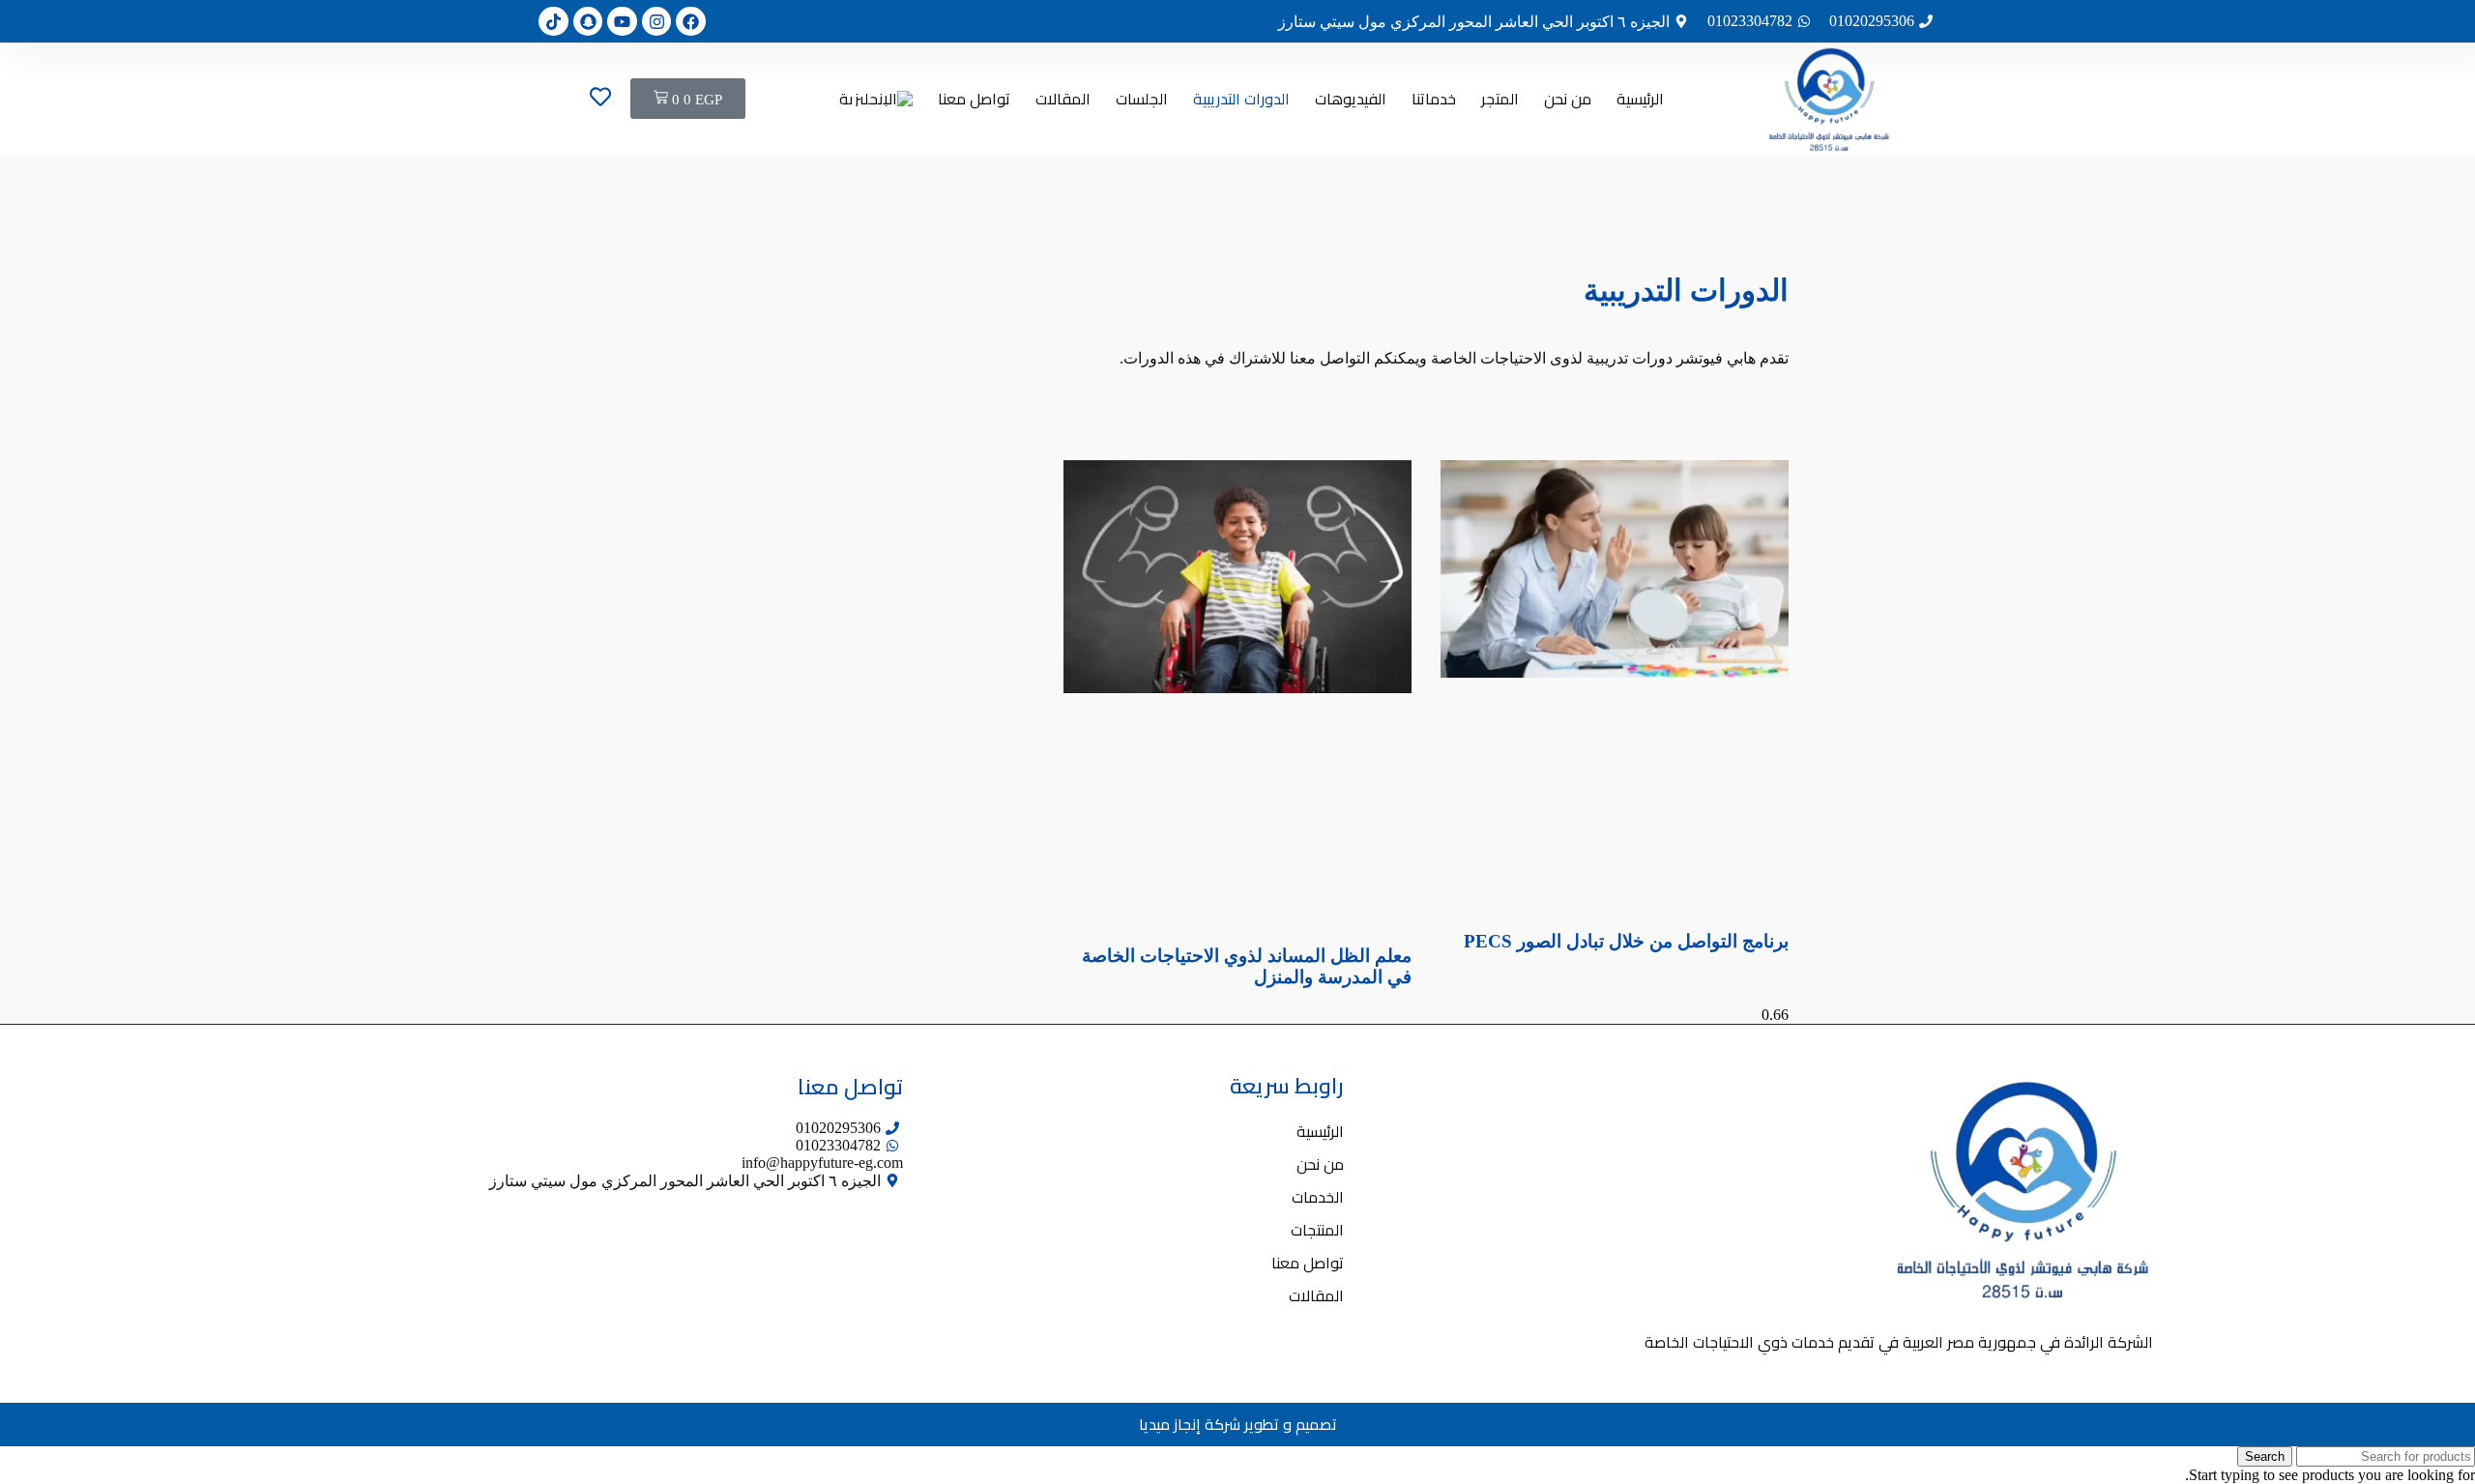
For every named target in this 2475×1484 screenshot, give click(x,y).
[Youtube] (622, 22)
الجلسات (1142, 99)
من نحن (1568, 99)
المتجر (1500, 99)
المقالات (1063, 99)
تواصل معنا (974, 99)
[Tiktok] (553, 22)
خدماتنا (1434, 99)
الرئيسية (1640, 99)
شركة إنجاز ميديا (1190, 1425)
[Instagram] (657, 22)
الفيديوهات (1351, 99)
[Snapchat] (588, 22)
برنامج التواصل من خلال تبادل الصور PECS (1626, 941)
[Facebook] (691, 22)
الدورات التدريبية (1241, 99)
